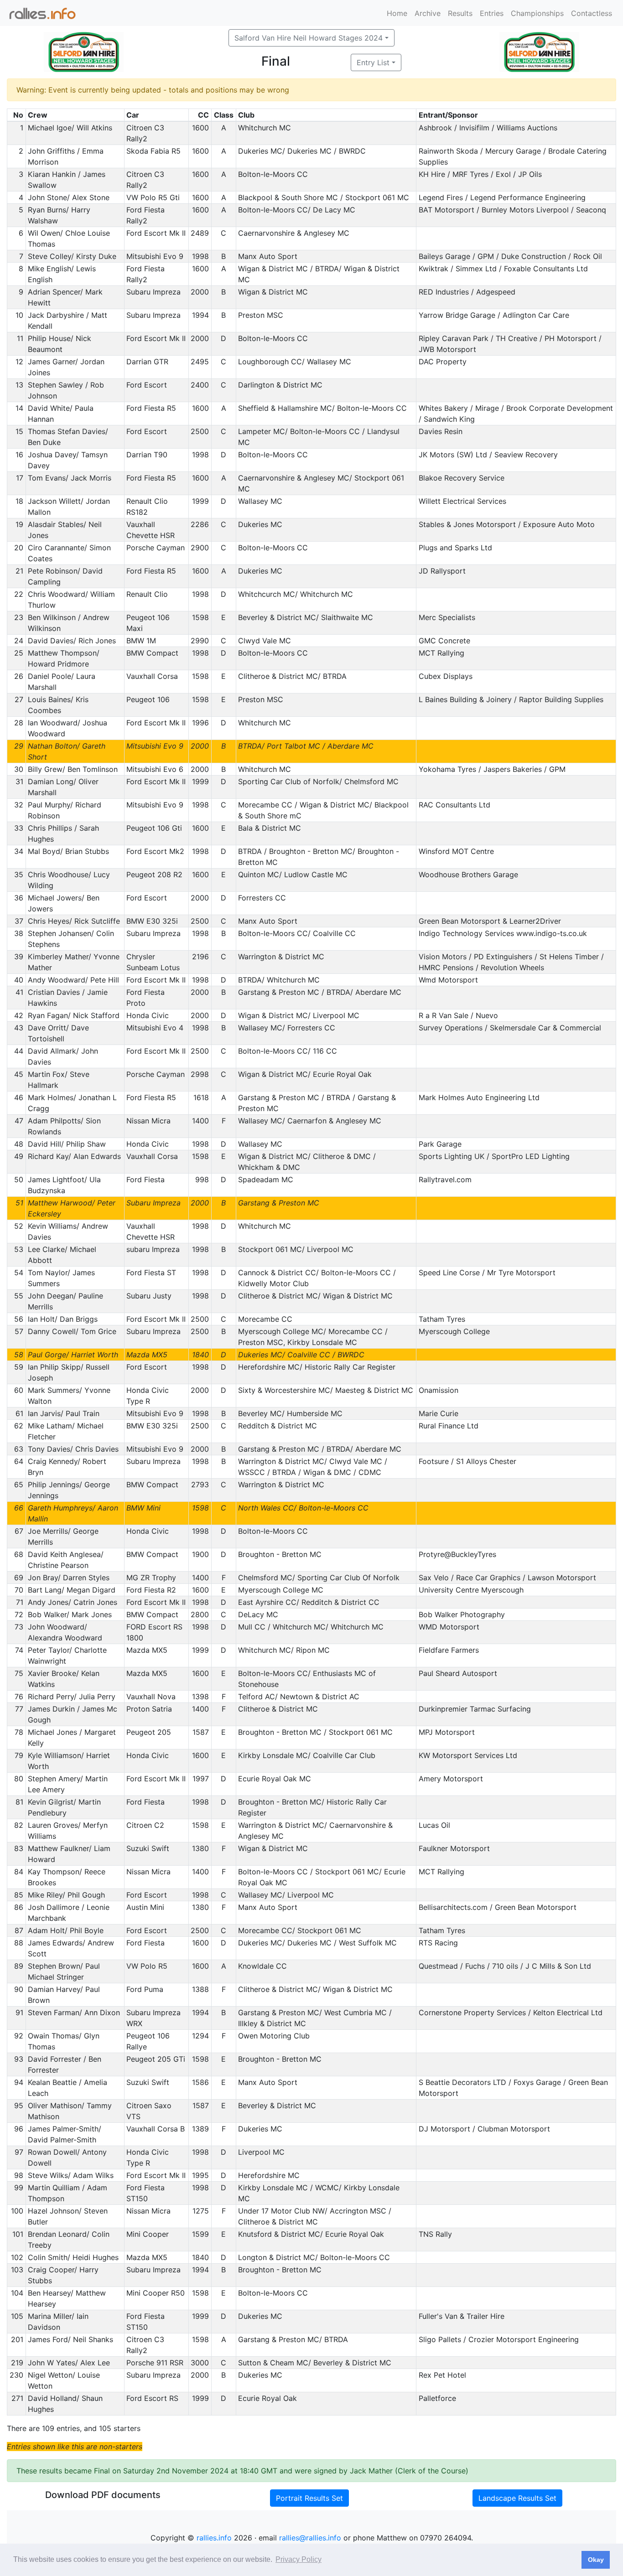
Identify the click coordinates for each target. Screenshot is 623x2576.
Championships (537, 13)
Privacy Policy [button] (299, 2559)
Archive (428, 13)
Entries (492, 13)
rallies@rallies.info (310, 2538)
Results (460, 13)
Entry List (373, 62)
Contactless (592, 13)
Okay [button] (596, 2560)
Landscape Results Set (517, 2498)
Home (397, 13)
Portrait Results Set (309, 2498)
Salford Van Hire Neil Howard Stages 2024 (309, 38)
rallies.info (214, 2538)
